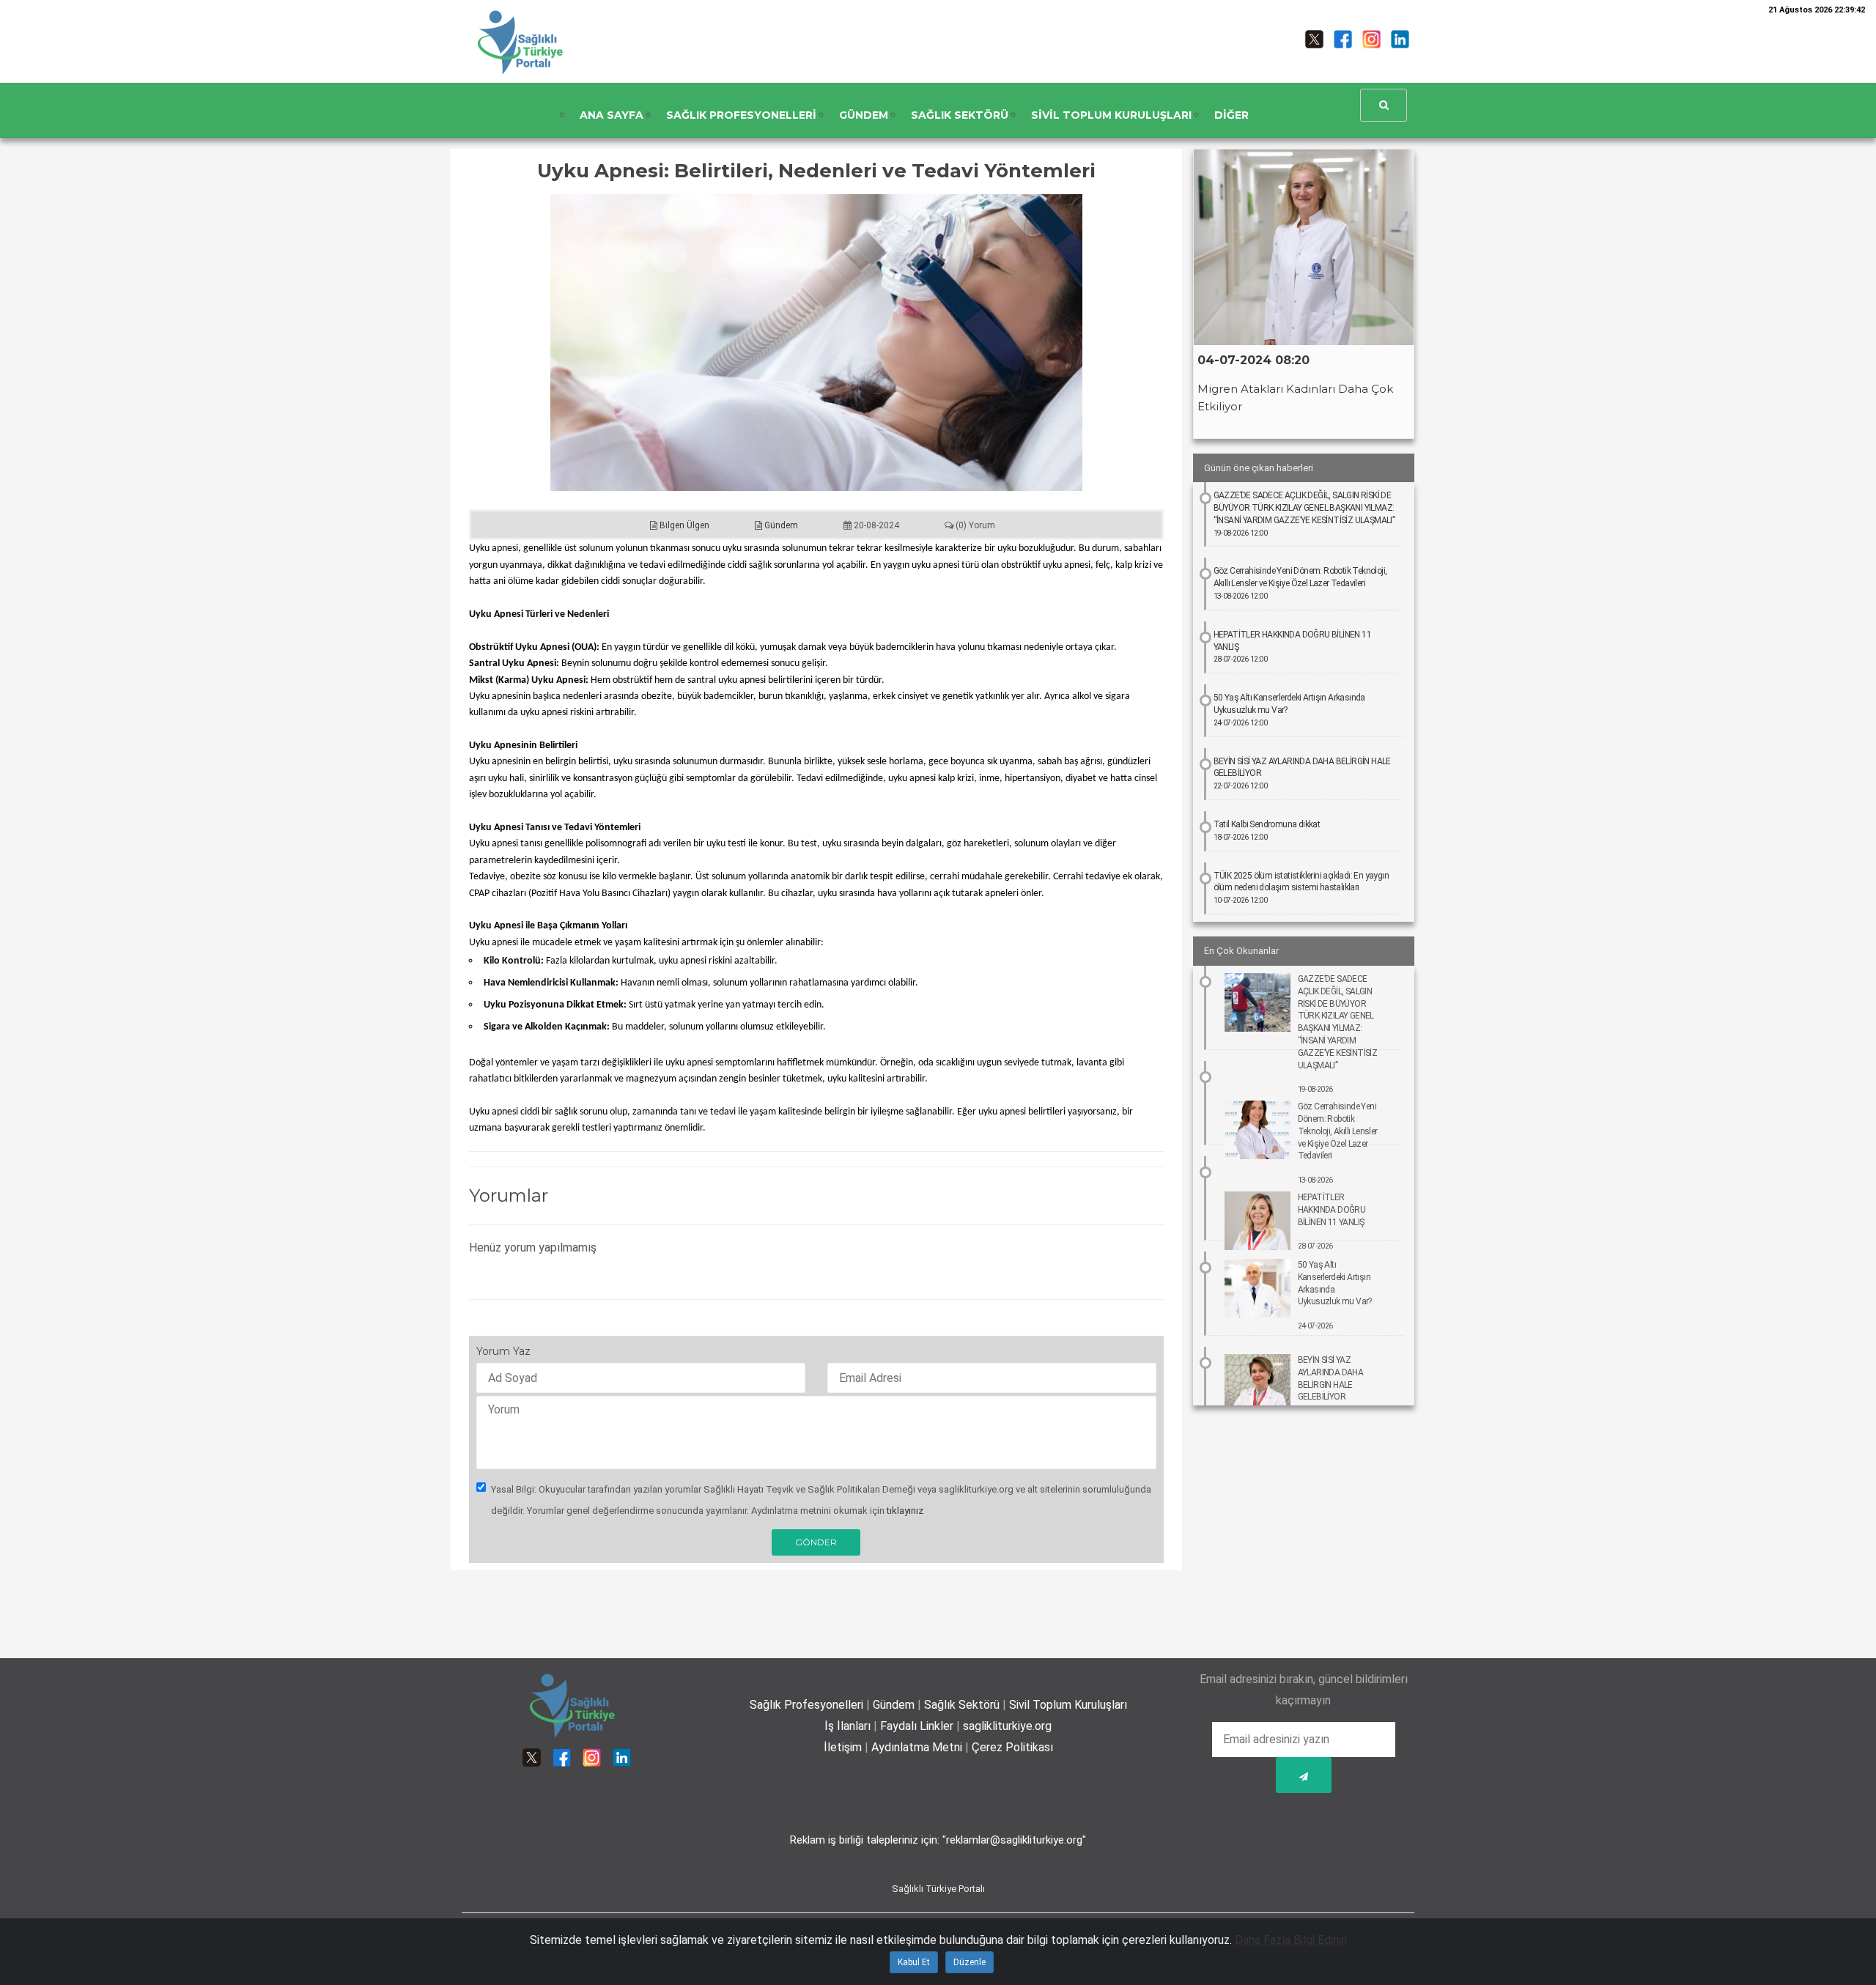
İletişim (843, 1747)
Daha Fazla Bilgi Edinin (1291, 1940)
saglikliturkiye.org (1007, 1726)
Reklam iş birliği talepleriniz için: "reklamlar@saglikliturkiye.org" (938, 1840)
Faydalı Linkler (917, 1726)
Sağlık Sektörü (962, 1705)
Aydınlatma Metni (917, 1747)
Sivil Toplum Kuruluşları (1068, 1705)
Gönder (816, 1542)
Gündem (780, 525)
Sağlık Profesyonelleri (806, 1705)
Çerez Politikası (1012, 1747)
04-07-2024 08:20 (1253, 360)
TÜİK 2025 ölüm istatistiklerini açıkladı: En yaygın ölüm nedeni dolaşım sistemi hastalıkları (1301, 888)
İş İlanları (847, 1726)
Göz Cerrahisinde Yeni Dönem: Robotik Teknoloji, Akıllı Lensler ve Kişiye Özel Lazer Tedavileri (1300, 583)
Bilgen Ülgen (683, 525)
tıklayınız (905, 1511)
